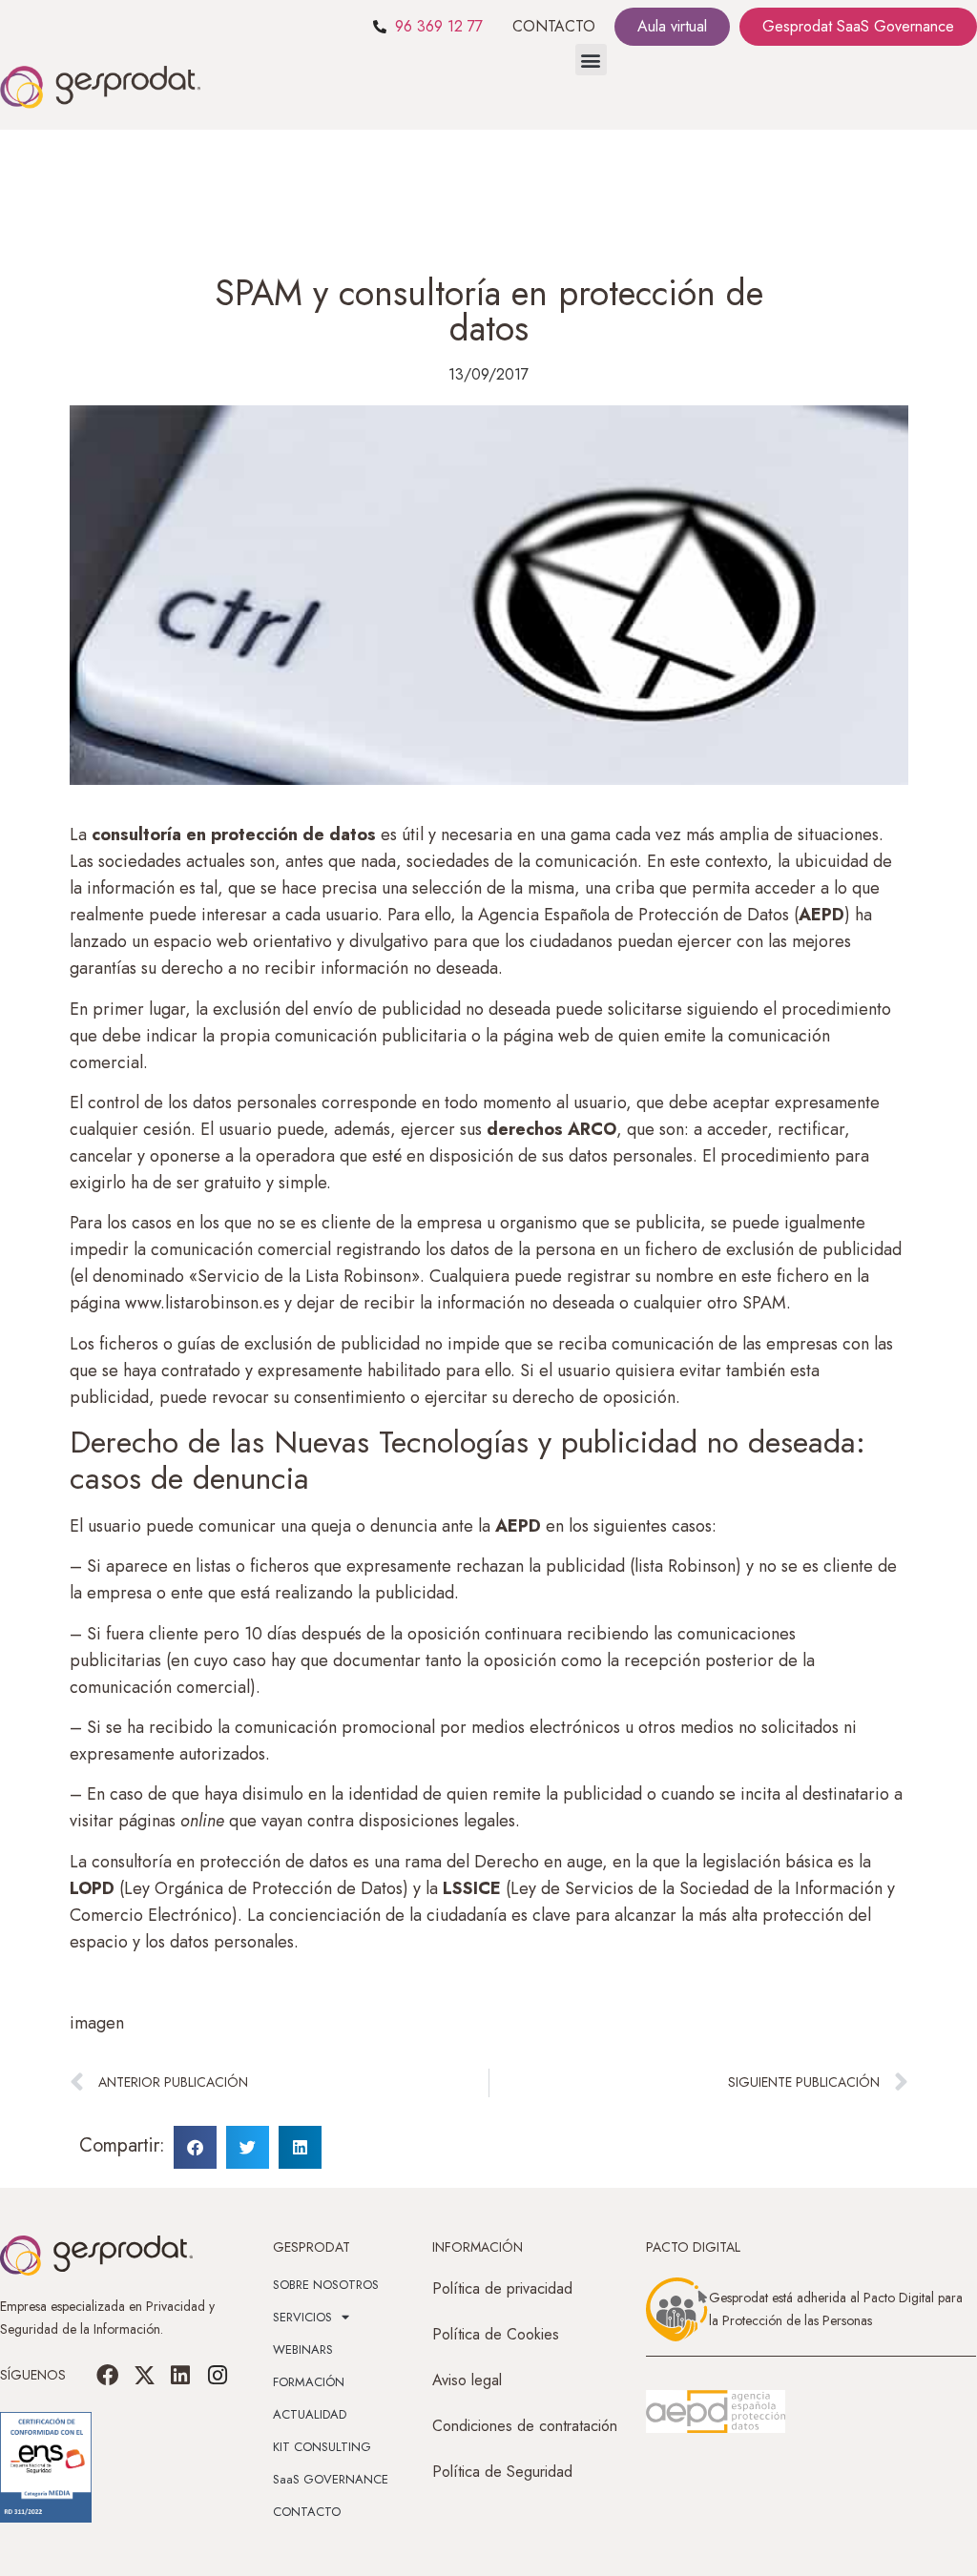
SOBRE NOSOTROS (326, 2285)
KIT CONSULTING (322, 2447)
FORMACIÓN (309, 2382)
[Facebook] (108, 2375)
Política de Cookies (496, 2334)
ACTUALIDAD (310, 2414)
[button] (591, 60)
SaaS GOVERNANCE (331, 2479)
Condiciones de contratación (525, 2426)
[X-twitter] (144, 2375)
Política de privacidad (502, 2288)
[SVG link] (716, 2412)
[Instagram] (217, 2375)
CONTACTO (554, 26)
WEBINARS (303, 2349)
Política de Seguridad (502, 2472)
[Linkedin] (180, 2375)
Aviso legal (467, 2380)
